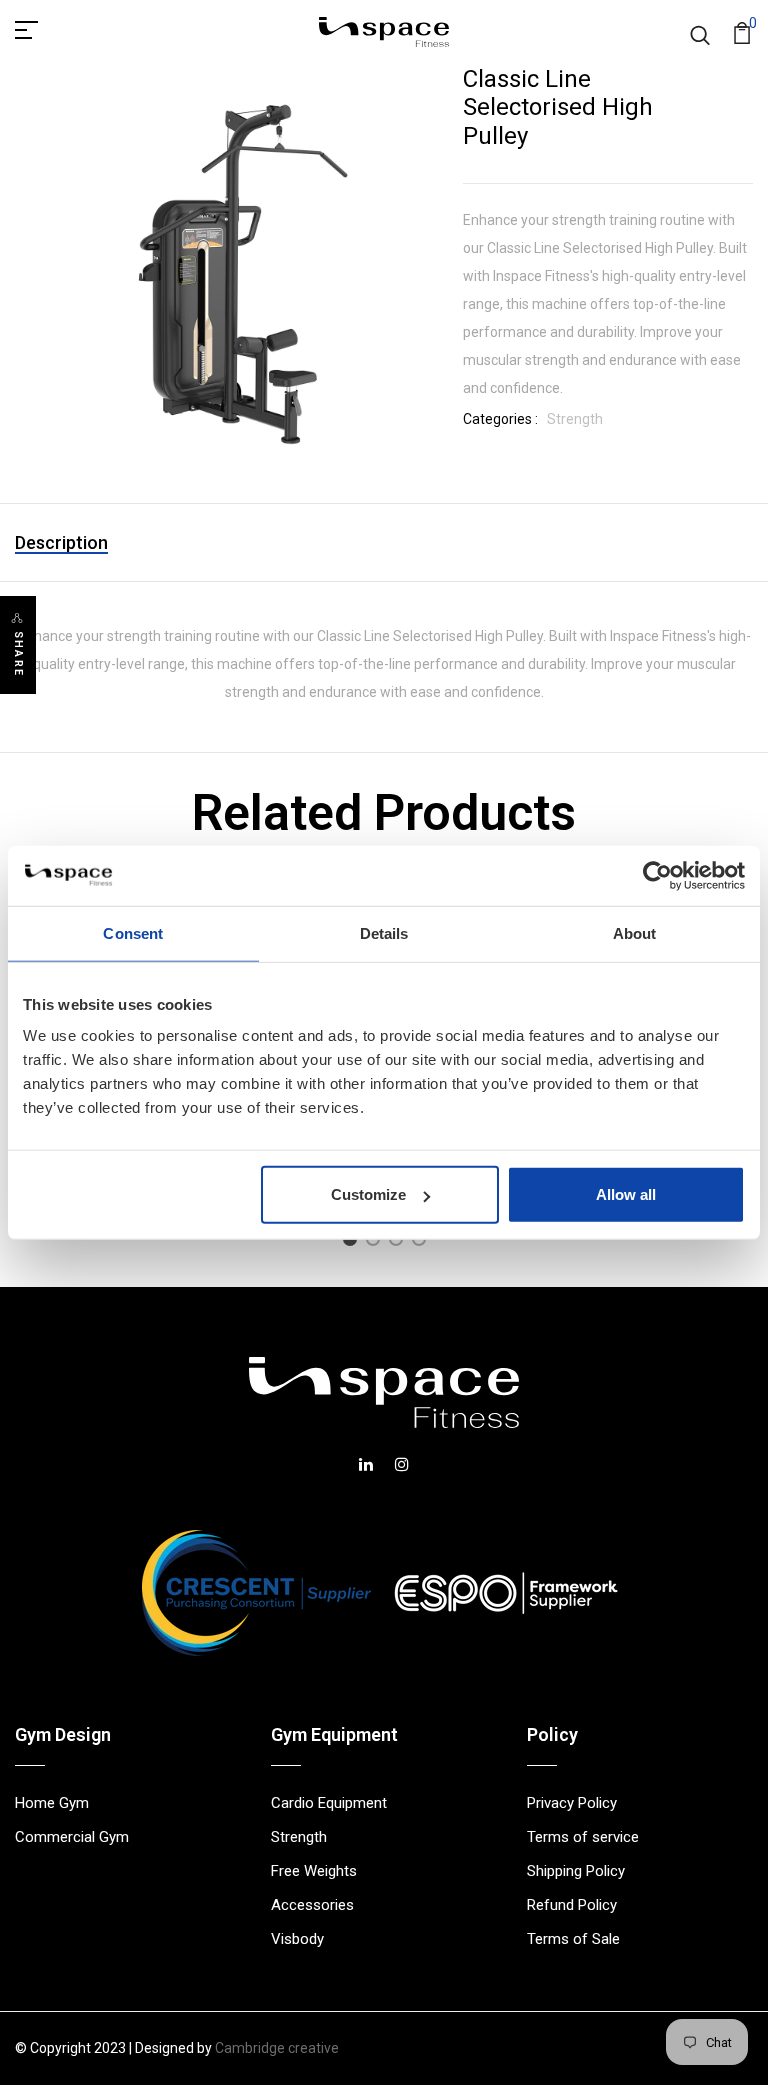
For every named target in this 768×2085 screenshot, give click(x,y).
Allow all (626, 1194)
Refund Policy (572, 1905)
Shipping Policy (576, 1871)
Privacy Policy (572, 1803)
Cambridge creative (277, 2048)
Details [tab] (384, 932)
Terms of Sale (573, 1939)
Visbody (297, 1939)
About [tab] (635, 932)
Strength (575, 419)
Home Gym (52, 1803)
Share (18, 654)
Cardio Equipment (329, 1803)
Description (61, 542)
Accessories (312, 1905)
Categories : (500, 419)
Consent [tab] (133, 932)
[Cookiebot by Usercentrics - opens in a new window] (657, 875)
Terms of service (583, 1837)
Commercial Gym (72, 1837)
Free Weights (314, 1871)
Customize (368, 1194)
